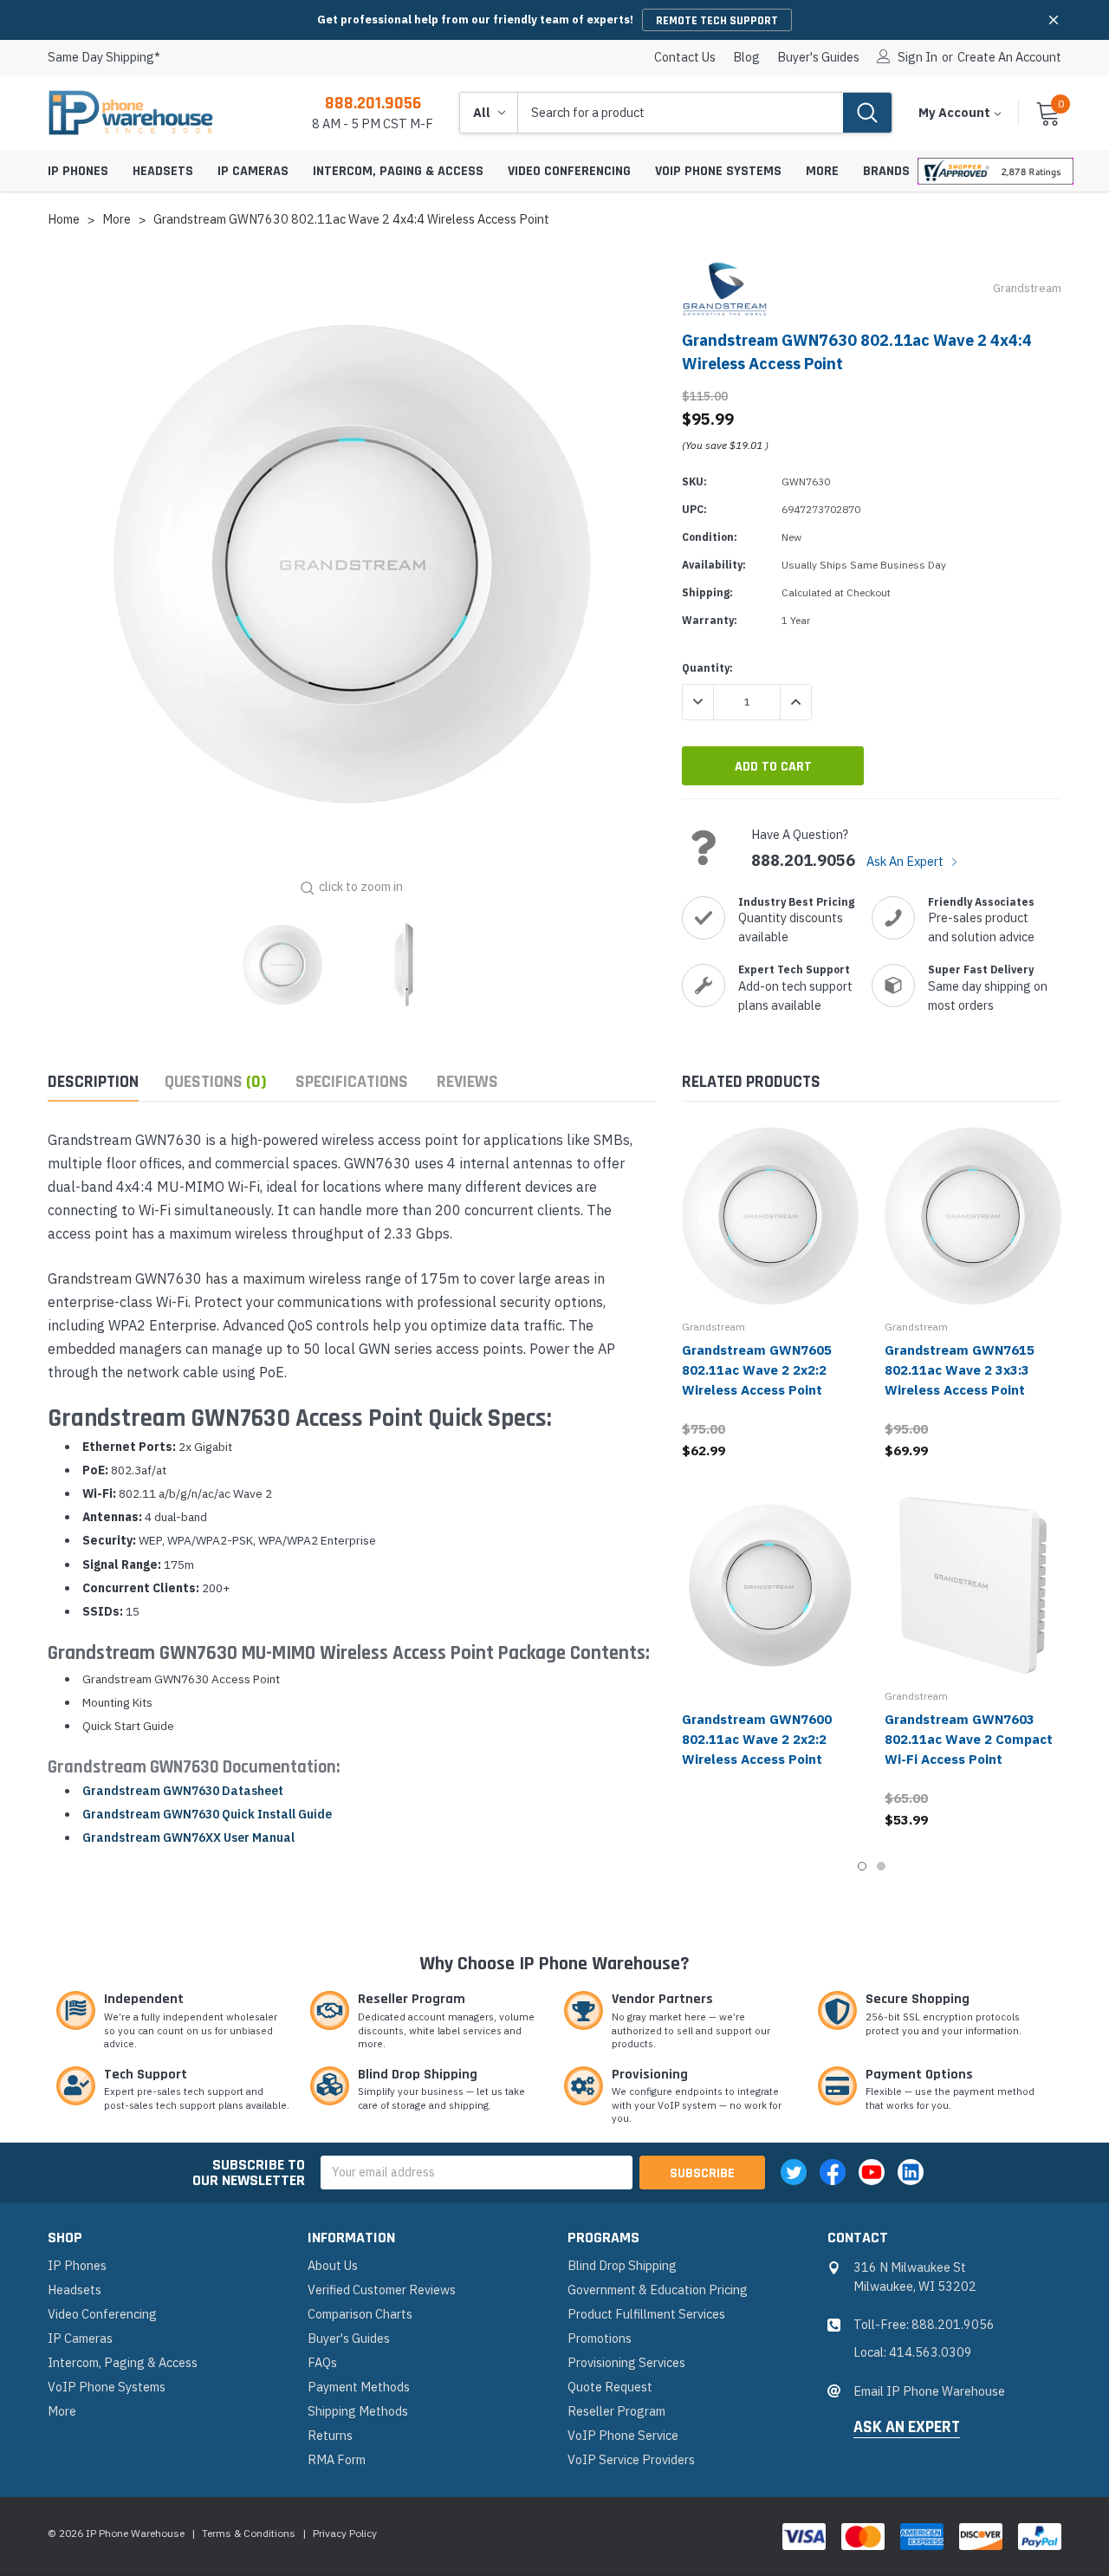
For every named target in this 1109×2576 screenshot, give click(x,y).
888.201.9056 (373, 103)
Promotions (600, 2338)
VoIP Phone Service (623, 2435)
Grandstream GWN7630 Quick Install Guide (207, 1814)
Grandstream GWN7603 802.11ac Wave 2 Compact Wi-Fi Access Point (969, 1739)
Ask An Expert (906, 861)
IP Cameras (253, 171)
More (822, 171)
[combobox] (681, 113)
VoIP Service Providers (631, 2459)
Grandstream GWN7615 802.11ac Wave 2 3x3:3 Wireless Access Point (960, 1370)
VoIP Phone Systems (718, 171)
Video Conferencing (569, 171)
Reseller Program (616, 2411)
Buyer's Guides (818, 57)
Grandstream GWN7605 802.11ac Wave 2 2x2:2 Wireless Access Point (757, 1370)
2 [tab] (881, 1866)
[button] (1054, 20)
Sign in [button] (918, 57)
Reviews (467, 1082)
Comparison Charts (360, 2314)
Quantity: (707, 668)
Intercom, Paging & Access (398, 171)
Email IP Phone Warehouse (929, 2391)
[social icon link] (794, 2172)
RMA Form (337, 2459)
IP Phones (78, 171)
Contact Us (685, 57)
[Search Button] (867, 113)
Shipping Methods (358, 2411)
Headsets (163, 171)
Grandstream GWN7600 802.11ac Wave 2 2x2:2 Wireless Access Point (757, 1739)
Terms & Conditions (249, 2533)
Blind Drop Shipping (622, 2265)
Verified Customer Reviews (382, 2290)
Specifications (352, 1082)
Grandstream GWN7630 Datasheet (183, 1791)
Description (93, 1082)
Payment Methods (359, 2387)
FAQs (322, 2362)
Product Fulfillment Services (646, 2314)
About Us (333, 2265)
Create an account (1009, 57)
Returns (330, 2435)
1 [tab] (862, 1866)
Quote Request (610, 2387)
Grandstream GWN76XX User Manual (188, 1838)
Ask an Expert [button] (907, 2428)
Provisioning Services (626, 2362)
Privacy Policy (345, 2533)
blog (746, 57)
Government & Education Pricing (658, 2290)
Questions (216, 1082)
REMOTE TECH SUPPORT (717, 21)
